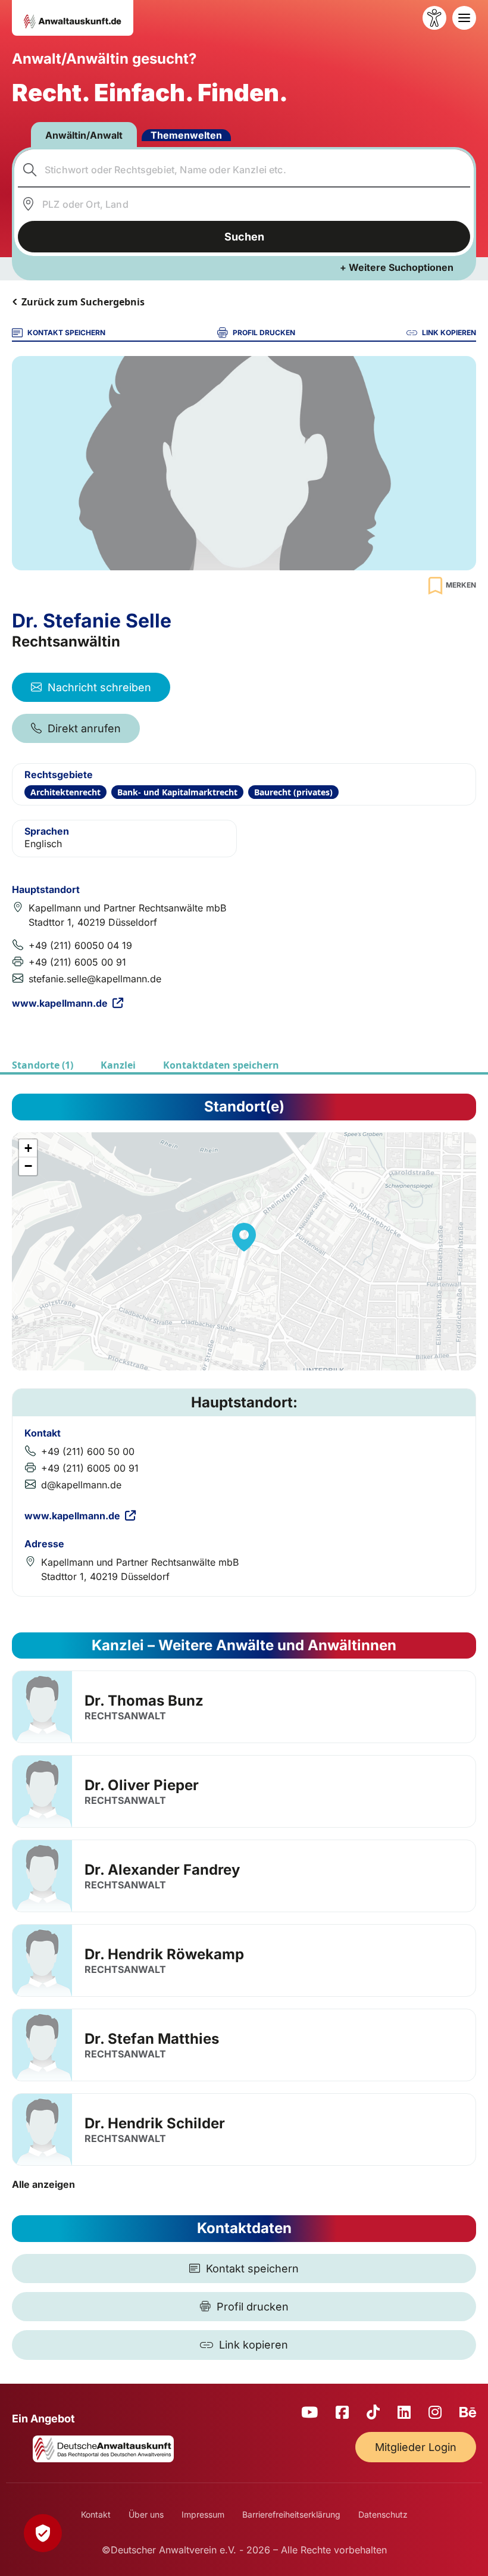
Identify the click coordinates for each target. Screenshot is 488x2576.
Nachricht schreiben (99, 687)
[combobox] (244, 170)
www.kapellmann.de (60, 1003)
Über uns (146, 2514)
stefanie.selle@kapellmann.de (95, 979)
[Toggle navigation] (464, 18)
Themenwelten (186, 135)
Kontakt (96, 2514)
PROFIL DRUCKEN (264, 332)
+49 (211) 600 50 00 (88, 1451)
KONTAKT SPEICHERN (66, 332)
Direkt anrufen (84, 728)
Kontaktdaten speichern (221, 1065)
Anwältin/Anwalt (84, 135)
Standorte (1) (43, 1065)
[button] (244, 1237)
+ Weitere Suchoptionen (397, 267)
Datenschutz (383, 2514)
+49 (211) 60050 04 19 (80, 945)
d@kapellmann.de (81, 1485)
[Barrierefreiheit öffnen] (434, 18)
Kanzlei (118, 1065)
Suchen (244, 237)
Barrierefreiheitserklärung (291, 2514)
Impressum (203, 2514)
